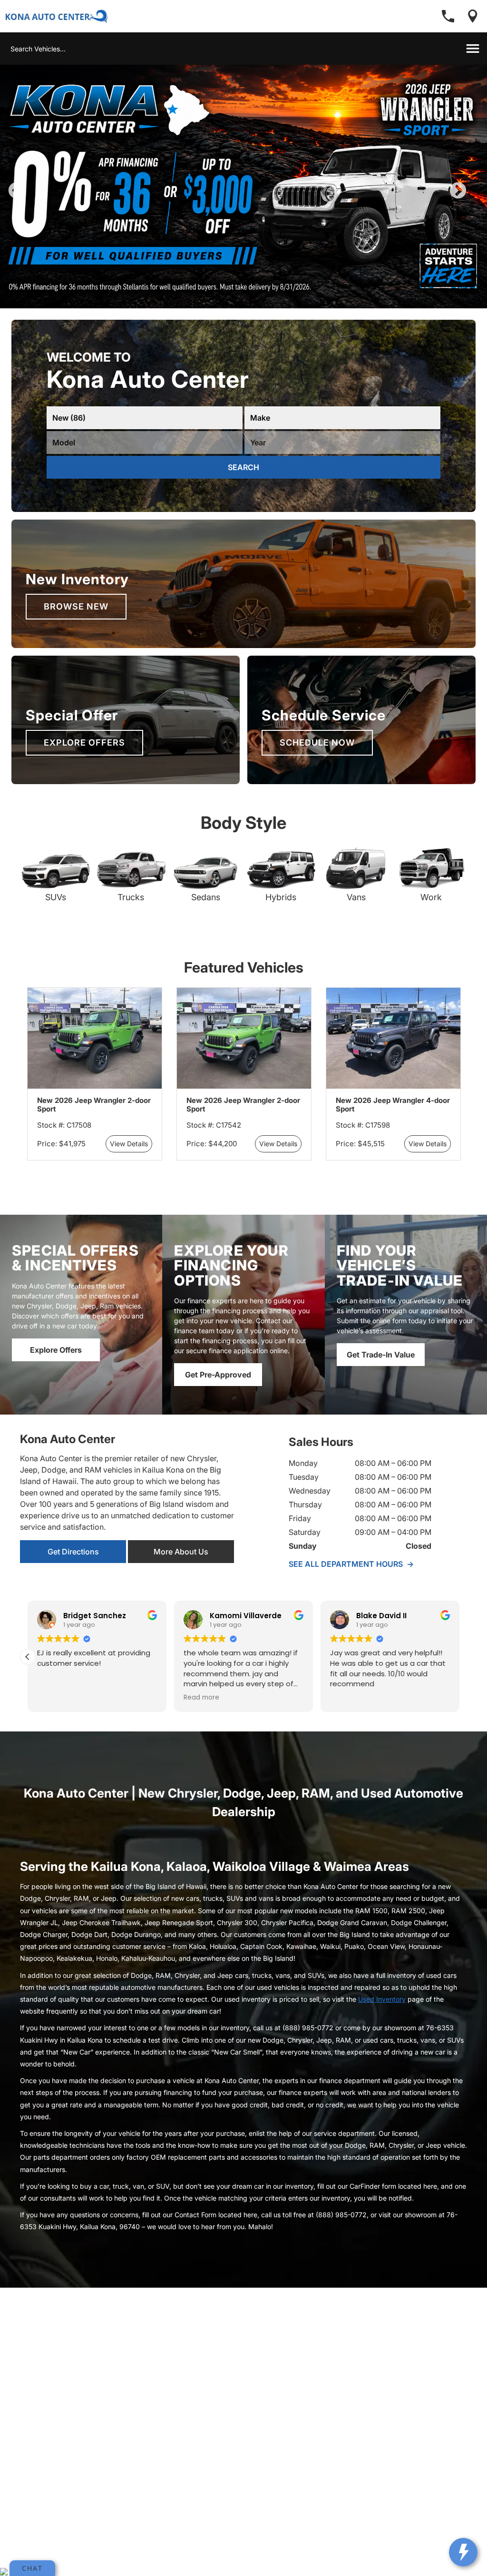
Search (243, 483)
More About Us (181, 1568)
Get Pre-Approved (218, 1391)
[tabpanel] (243, 195)
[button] (28, 1673)
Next (474, 205)
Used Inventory (382, 2015)
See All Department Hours (351, 1580)
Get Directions (73, 1568)
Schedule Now (317, 759)
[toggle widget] (463, 2552)
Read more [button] (201, 1714)
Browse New (76, 623)
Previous (38, 205)
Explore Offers (84, 759)
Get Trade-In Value (381, 1371)
